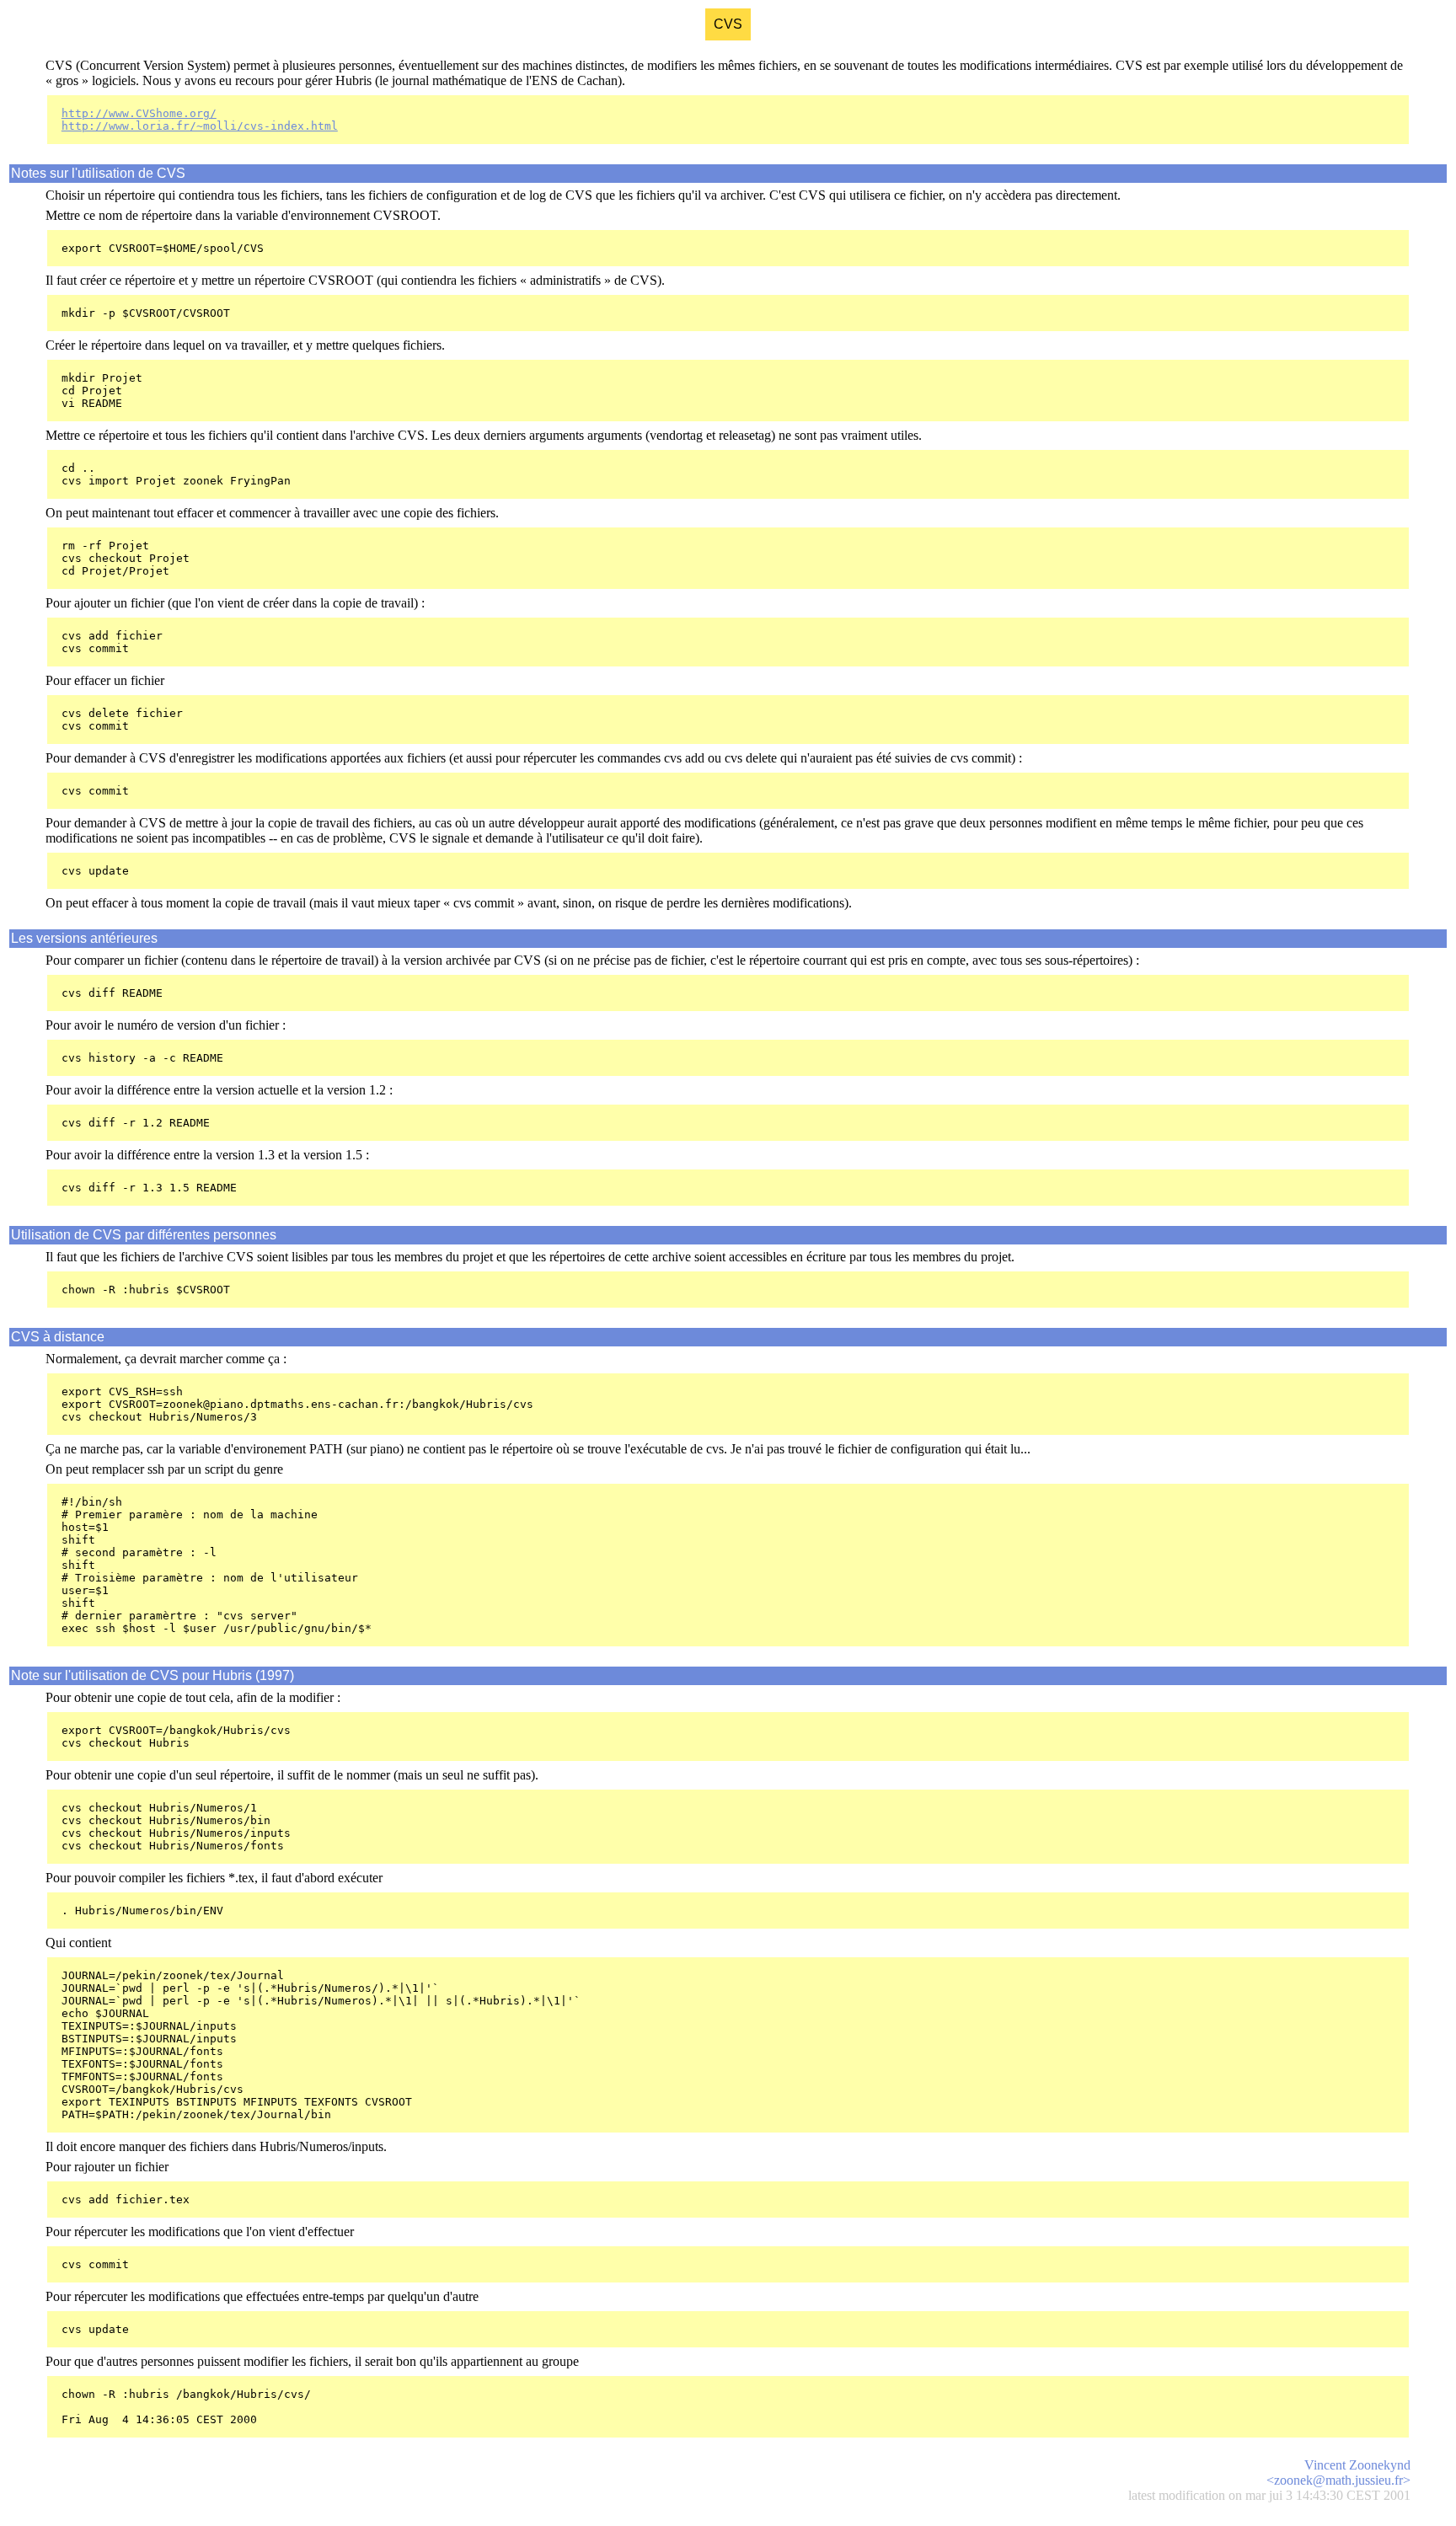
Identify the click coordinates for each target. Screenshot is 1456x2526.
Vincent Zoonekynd (1357, 2465)
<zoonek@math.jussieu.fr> (1338, 2480)
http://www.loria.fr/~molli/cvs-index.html (200, 126)
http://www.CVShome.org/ (139, 113)
